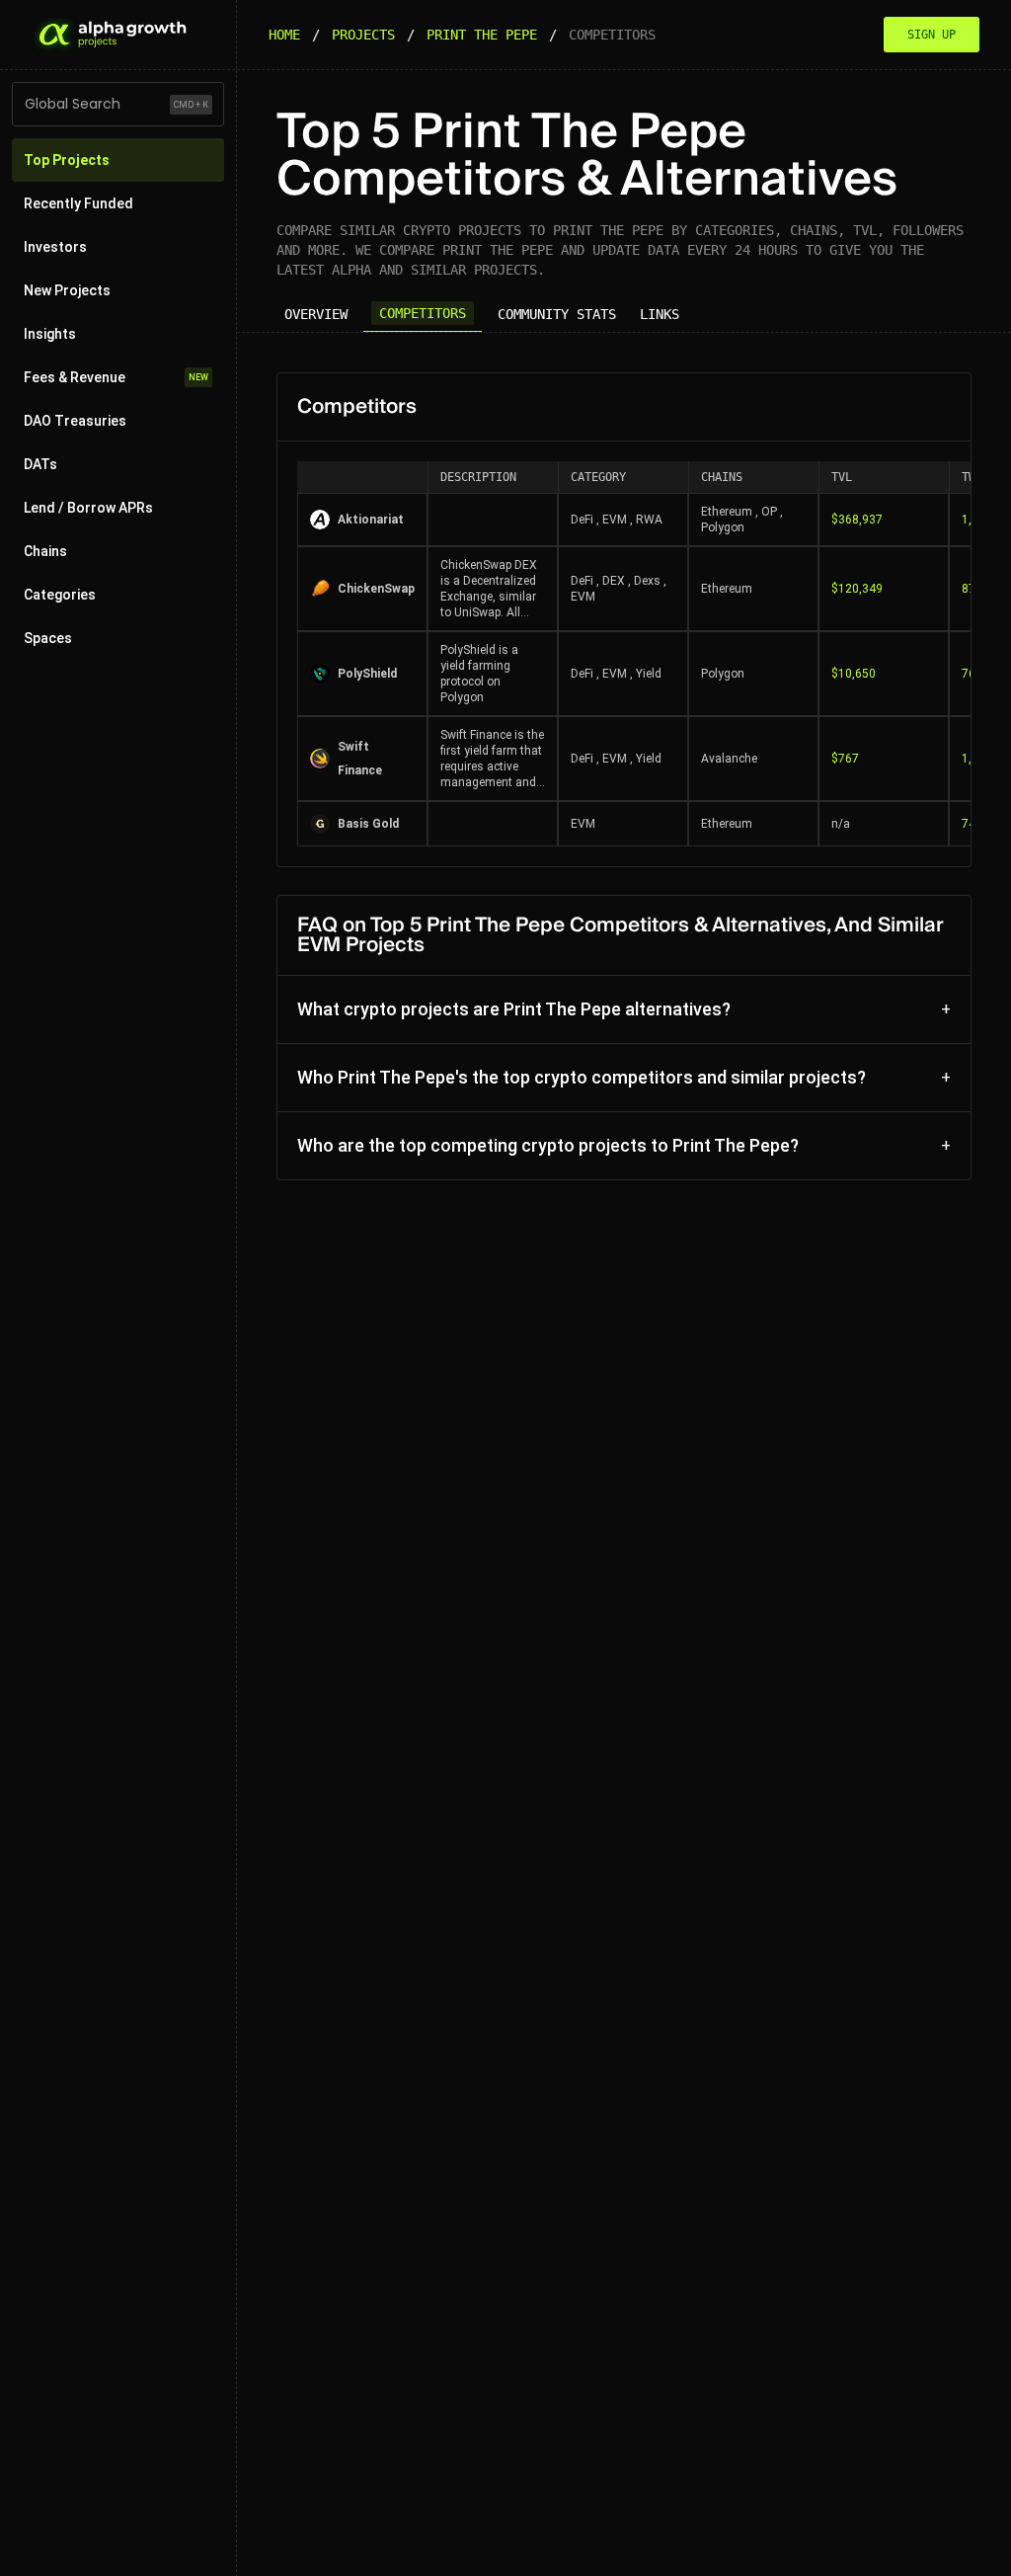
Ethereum (727, 512)
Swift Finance (360, 759)
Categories (60, 595)
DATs (40, 464)
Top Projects (67, 160)
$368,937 (857, 520)
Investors (55, 247)
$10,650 (854, 674)
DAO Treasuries (75, 421)
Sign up (932, 35)
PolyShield (367, 674)
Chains (45, 551)
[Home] (111, 35)
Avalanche (729, 759)
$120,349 (857, 589)
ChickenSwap (376, 589)
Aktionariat (371, 520)
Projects (363, 35)
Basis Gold (368, 824)
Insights (50, 334)
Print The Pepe (482, 35)
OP (769, 512)
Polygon (723, 527)
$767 (845, 759)
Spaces (48, 638)
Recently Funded (78, 203)
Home (284, 35)
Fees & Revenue (116, 377)
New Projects (67, 290)
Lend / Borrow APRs (88, 508)
